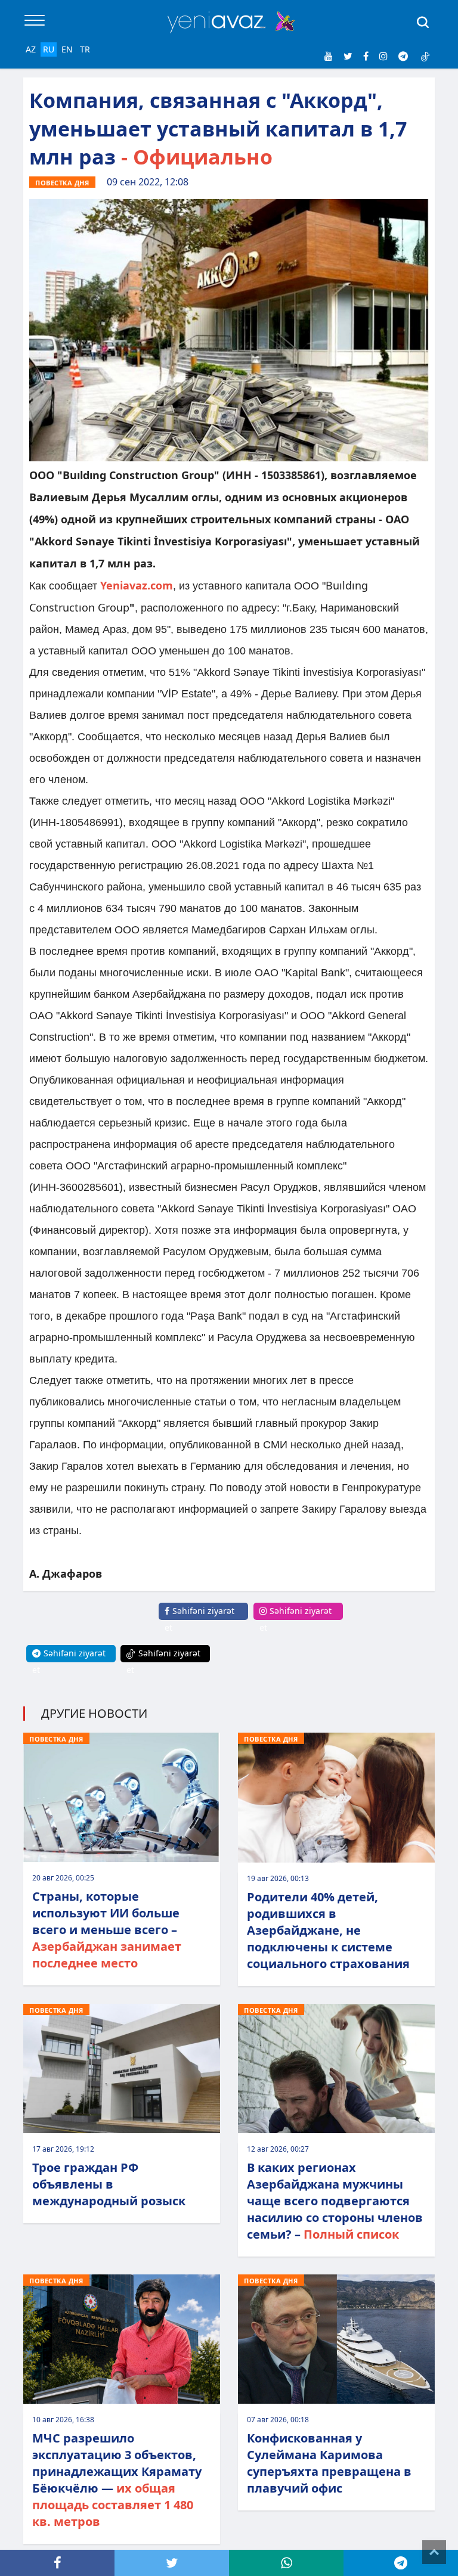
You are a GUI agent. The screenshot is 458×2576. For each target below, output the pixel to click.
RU (49, 49)
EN (67, 49)
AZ (31, 49)
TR (85, 49)
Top (434, 2552)
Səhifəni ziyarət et (199, 1619)
